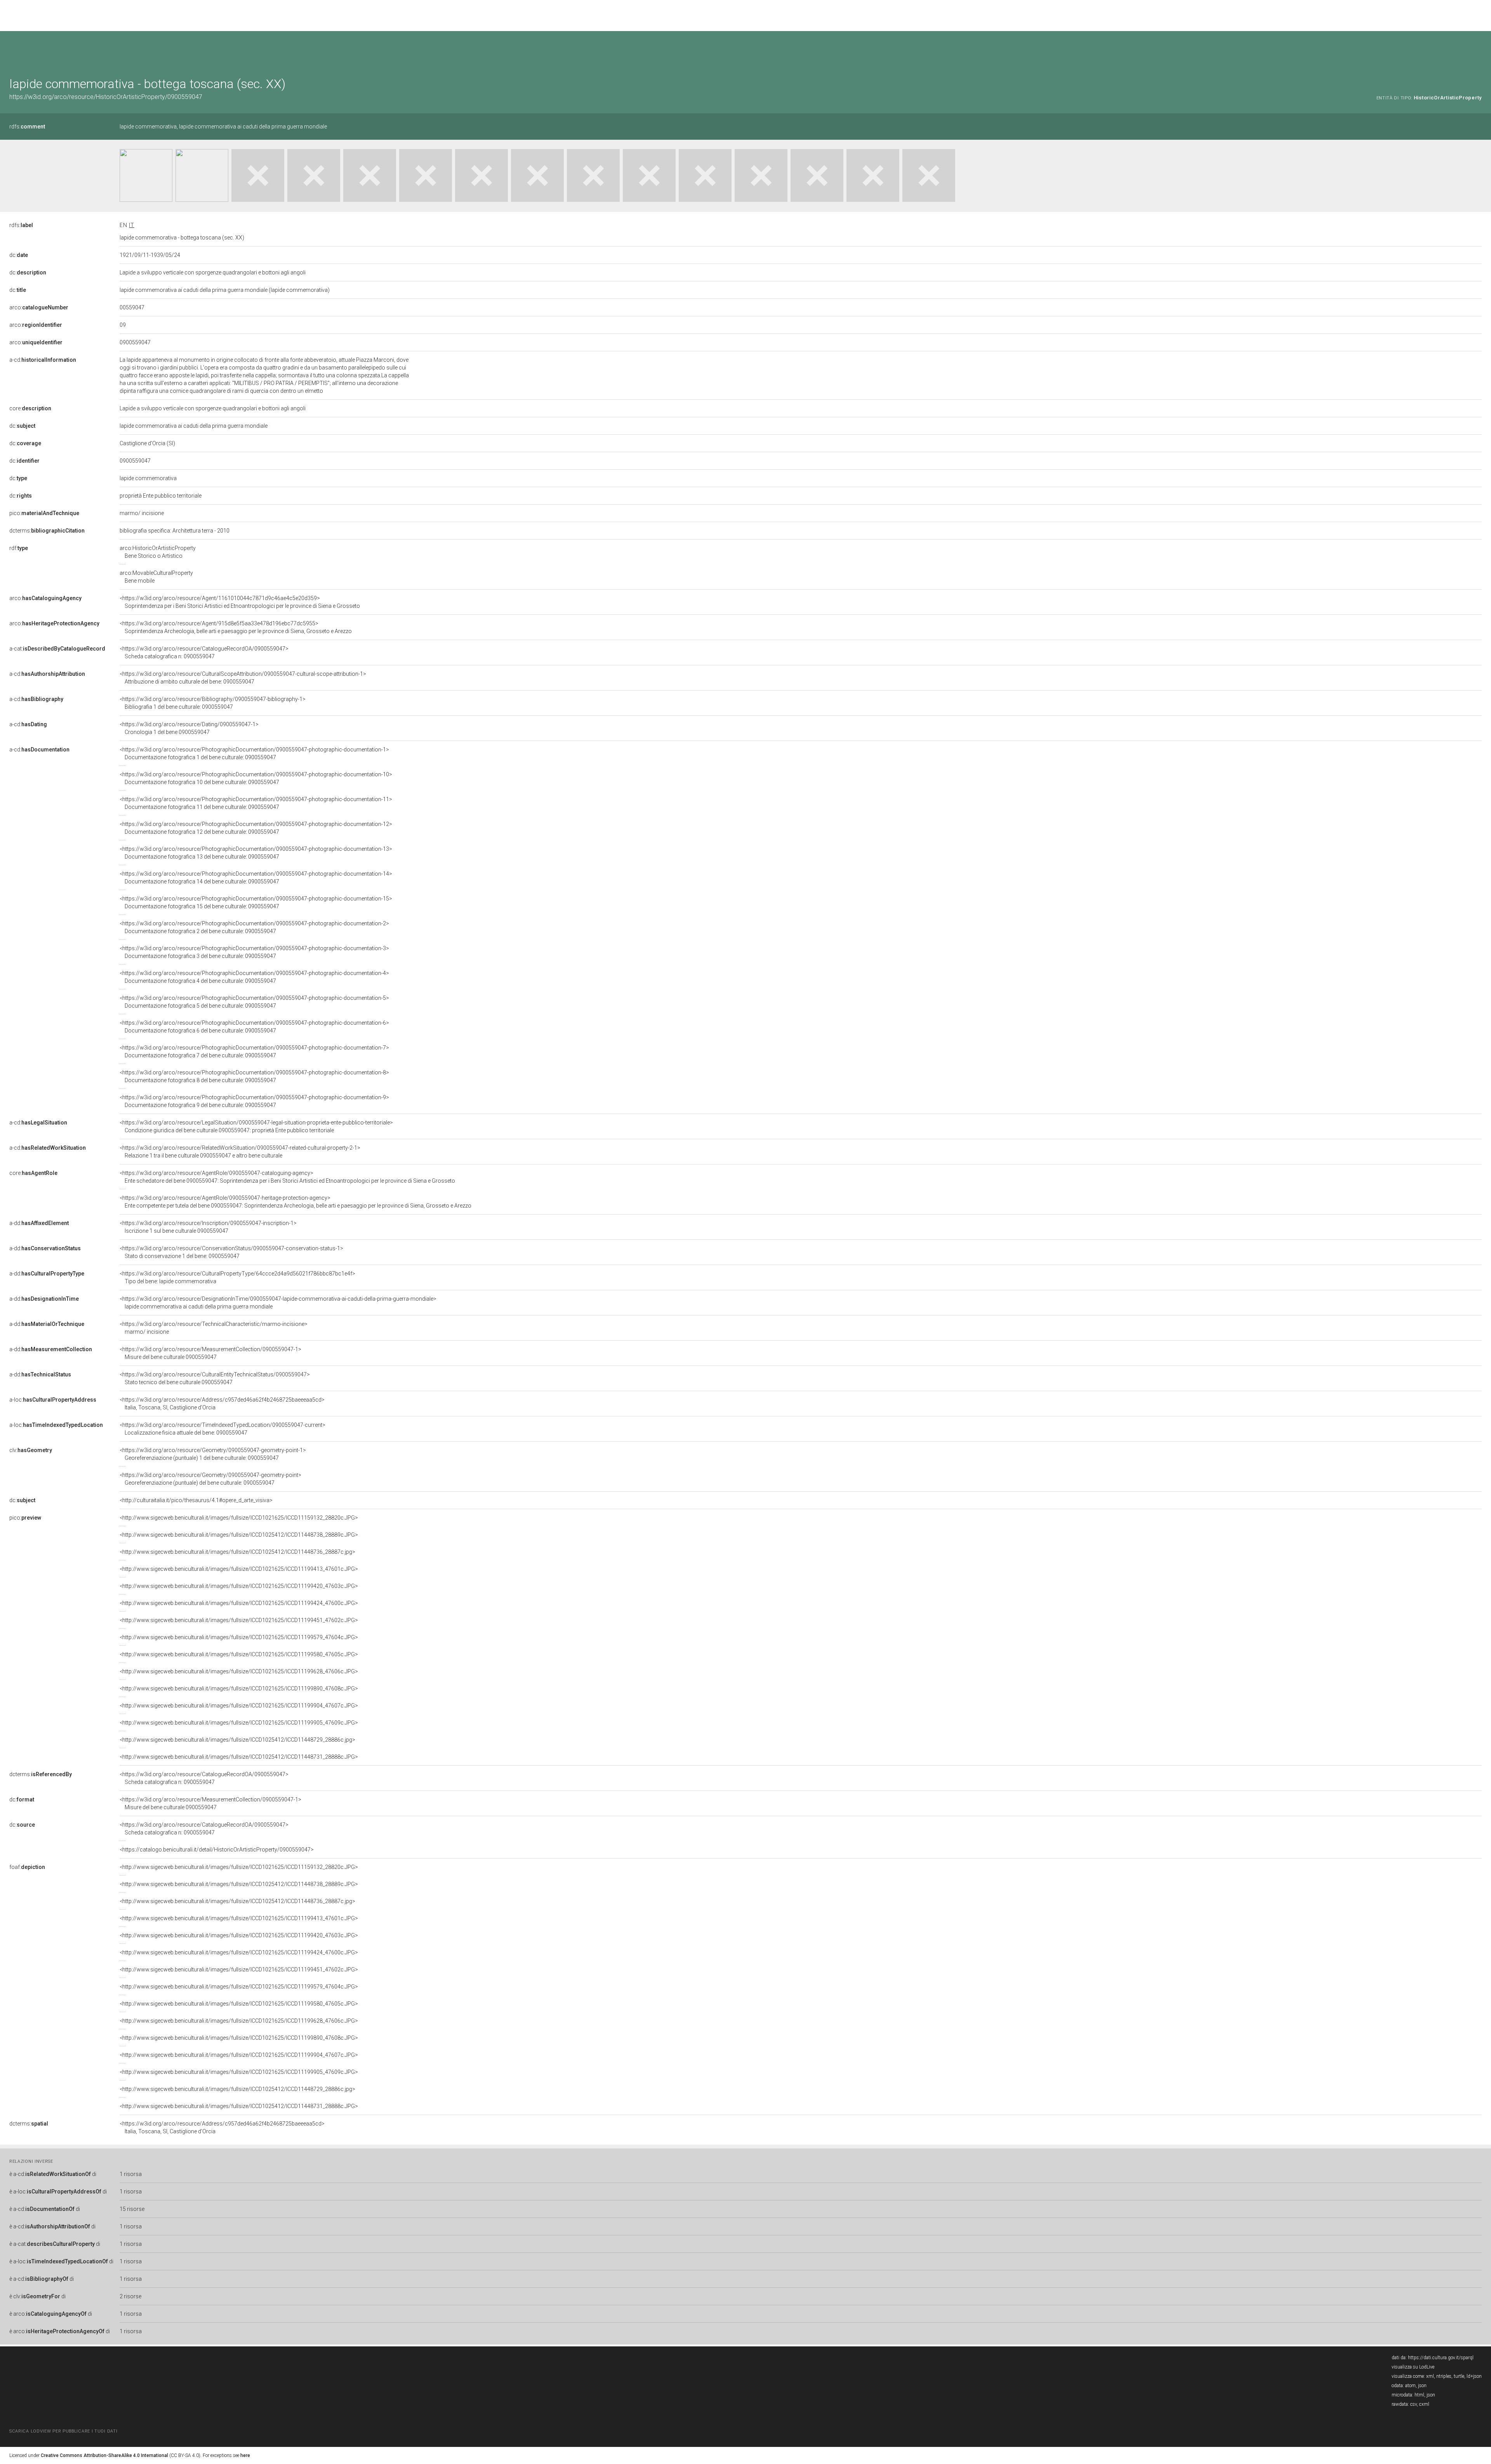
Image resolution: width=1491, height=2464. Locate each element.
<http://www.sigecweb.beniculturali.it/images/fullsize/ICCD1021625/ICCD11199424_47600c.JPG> (239, 1603)
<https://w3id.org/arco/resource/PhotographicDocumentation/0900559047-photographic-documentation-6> (254, 1027)
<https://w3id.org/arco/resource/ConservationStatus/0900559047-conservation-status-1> (231, 1252)
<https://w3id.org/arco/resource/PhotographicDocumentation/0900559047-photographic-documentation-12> (256, 828)
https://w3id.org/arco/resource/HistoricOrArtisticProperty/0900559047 (106, 97)
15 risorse (132, 2209)
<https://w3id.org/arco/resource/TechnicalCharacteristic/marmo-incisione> (214, 1328)
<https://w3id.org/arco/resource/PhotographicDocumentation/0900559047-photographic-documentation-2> (254, 927)
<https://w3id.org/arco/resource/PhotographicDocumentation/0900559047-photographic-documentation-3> (254, 952)
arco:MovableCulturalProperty (156, 577)
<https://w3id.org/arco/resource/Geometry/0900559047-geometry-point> (210, 1479)
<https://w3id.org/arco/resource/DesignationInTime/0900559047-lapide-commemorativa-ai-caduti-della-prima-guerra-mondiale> (278, 1303)
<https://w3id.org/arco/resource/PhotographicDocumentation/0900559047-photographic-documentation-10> (256, 778)
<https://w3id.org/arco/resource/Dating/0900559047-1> (189, 728)
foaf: (27, 1867)
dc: (19, 255)
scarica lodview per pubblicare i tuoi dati (63, 2431)
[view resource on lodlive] (1478, 50)
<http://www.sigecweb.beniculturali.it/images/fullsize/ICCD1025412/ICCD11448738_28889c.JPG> (239, 1535)
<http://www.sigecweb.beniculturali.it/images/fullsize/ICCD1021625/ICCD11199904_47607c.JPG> (239, 1706)
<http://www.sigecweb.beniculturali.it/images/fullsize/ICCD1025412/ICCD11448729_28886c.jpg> (237, 1740)
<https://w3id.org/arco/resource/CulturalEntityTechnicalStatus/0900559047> (215, 1378)
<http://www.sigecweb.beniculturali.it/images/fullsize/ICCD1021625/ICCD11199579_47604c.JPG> (239, 1637)
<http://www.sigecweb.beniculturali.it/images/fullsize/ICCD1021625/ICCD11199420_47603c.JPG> (239, 1586)
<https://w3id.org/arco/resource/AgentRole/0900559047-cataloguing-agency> (287, 1177)
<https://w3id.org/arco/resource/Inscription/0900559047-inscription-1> (208, 1227)
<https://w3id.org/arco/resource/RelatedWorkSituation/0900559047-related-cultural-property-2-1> (240, 1152)
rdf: (19, 548)
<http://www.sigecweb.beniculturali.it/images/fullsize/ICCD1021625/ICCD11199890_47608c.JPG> (239, 1688)
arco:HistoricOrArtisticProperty (158, 552)
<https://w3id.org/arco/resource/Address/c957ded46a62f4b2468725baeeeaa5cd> (222, 1404)
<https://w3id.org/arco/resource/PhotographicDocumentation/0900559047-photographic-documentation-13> (256, 853)
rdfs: (27, 127)
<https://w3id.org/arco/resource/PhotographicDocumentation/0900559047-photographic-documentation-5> (254, 1002)
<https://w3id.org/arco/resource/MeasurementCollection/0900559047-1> (210, 1353)
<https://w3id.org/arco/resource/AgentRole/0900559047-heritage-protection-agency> (295, 1202)
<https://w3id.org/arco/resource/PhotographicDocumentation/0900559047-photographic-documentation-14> (256, 878)
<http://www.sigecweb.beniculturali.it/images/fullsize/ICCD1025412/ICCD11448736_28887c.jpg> (237, 1552)
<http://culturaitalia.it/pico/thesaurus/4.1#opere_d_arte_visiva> (196, 1500)
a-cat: (57, 649)
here (245, 2455)
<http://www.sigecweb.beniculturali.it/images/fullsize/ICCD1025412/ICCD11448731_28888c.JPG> (239, 1757)
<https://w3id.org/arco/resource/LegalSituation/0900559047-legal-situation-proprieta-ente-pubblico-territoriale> (256, 1126)
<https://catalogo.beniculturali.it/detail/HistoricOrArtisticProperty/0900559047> (217, 1850)
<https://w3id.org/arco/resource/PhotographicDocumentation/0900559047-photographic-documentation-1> (254, 753)
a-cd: (43, 360)
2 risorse (130, 2296)
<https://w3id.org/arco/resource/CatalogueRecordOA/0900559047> (204, 652)
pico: (44, 513)
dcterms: (47, 531)
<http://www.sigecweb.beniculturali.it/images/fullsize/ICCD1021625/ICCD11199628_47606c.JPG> (239, 1671)
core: (30, 408)
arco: (39, 307)
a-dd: (39, 1223)
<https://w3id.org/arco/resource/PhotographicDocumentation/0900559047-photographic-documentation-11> (256, 803)
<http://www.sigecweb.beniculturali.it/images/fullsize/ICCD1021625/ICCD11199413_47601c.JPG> (239, 1569)
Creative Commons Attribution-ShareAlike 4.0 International (104, 2455)
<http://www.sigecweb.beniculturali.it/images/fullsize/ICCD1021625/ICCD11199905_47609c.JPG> (239, 1723)
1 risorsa (131, 2174)
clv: (31, 1450)
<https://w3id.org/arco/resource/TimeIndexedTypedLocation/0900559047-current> (222, 1429)
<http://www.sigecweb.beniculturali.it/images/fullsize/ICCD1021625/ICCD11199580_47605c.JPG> (239, 1654)
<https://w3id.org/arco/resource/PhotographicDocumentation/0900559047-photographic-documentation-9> (254, 1101)
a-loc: (53, 1400)
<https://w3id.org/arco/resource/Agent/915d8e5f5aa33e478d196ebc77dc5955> (236, 627)
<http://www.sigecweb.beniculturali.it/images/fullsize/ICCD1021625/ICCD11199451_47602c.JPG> (239, 1620)
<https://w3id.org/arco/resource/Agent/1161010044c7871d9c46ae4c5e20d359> (240, 602)
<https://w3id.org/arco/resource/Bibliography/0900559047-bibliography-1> (213, 703)
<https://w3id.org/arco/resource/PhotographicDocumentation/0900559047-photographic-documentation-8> (254, 1076)
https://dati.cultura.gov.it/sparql (1441, 2358)
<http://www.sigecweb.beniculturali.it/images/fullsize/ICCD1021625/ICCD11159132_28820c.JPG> (239, 1518)
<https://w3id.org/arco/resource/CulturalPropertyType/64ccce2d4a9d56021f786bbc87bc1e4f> (237, 1277)
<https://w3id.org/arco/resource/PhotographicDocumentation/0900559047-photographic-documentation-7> (254, 1052)
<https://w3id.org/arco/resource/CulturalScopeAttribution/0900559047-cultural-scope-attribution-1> (243, 678)
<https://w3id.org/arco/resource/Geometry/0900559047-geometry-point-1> (213, 1454)
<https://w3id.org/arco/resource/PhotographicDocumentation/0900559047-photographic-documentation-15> (256, 902)
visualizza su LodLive (1413, 2367)
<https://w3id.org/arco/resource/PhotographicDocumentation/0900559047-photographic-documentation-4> (254, 977)
